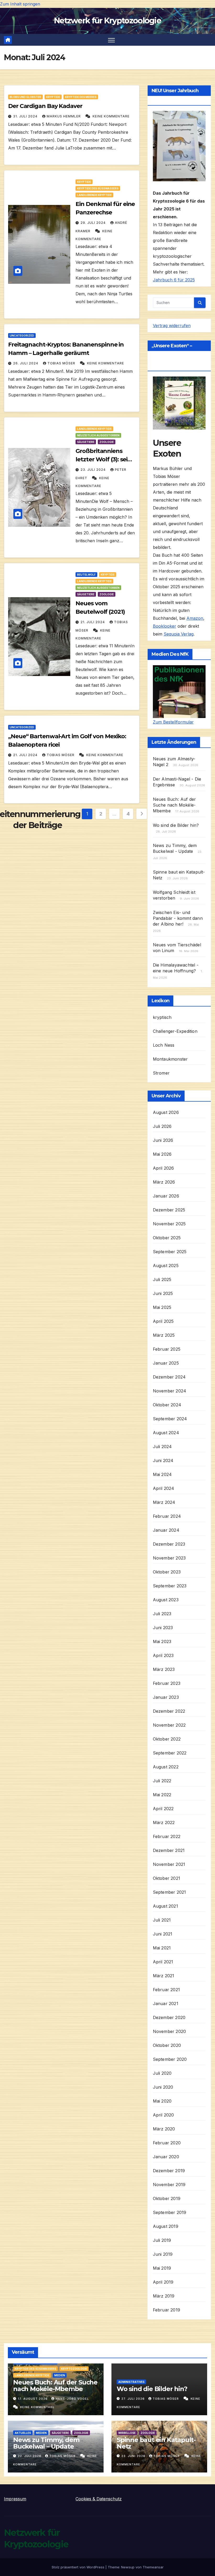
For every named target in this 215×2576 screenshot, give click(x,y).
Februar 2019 (166, 2310)
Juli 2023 (162, 1614)
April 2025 (163, 1321)
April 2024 (164, 1488)
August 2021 (165, 1906)
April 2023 (163, 1655)
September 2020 (170, 2059)
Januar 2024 (166, 1530)
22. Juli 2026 (30, 2456)
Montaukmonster (170, 1059)
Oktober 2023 (167, 1572)
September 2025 (170, 1252)
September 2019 (170, 2212)
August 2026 (166, 1112)
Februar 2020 (167, 2143)
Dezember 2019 (169, 2171)
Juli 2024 (162, 1447)
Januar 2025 (166, 1363)
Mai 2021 (162, 1948)
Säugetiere (86, 442)
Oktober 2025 (167, 1238)
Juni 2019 (163, 2254)
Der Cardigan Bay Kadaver (45, 106)
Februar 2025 (167, 1349)
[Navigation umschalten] (112, 40)
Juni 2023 (163, 1628)
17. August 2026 (33, 2399)
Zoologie (107, 442)
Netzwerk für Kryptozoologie (107, 21)
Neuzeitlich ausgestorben (98, 435)
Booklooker (165, 626)
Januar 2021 (166, 2004)
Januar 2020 (166, 2157)
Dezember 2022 (169, 1711)
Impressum (15, 2499)
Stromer (161, 1073)
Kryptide (53, 97)
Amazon (195, 618)
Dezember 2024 (169, 1377)
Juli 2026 (162, 1126)
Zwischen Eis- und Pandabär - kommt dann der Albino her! (178, 918)
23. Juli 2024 (94, 470)
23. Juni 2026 (134, 2456)
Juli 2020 (162, 2073)
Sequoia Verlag (179, 634)
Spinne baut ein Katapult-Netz (156, 2443)
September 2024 (170, 1419)
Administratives (131, 2382)
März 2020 (164, 2129)
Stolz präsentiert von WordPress (79, 2567)
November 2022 (169, 1725)
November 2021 (169, 1864)
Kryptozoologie (74, 2369)
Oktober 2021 (166, 1878)
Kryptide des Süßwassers (98, 188)
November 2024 (170, 1391)
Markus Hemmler (64, 116)
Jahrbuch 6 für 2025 (174, 280)
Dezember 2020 (169, 2017)
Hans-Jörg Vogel (72, 2399)
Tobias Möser (62, 363)
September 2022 (170, 1753)
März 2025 (164, 1335)
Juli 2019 (162, 2240)
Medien (60, 2375)
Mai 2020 (162, 2101)
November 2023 (169, 1558)
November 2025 (169, 1224)
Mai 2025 (162, 1307)
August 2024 (166, 1433)
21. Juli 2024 (93, 622)
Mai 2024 (162, 1474)
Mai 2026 (162, 1154)
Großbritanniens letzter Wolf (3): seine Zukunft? (105, 459)
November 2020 (170, 2031)
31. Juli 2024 (26, 116)
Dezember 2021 (169, 1850)
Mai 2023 (162, 1641)
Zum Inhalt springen (20, 4)
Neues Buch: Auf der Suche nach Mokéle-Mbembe (174, 805)
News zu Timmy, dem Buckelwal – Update (46, 2443)
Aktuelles (23, 2433)
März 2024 (164, 1502)
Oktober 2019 (167, 2198)
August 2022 (166, 1767)
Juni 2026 (163, 1140)
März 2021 (164, 1976)
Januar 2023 (166, 1697)
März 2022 (164, 1823)
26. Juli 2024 (26, 363)
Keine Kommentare (111, 116)
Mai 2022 (162, 1795)
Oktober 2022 (167, 1739)
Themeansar (153, 2567)
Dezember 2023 (169, 1544)
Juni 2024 (163, 1460)
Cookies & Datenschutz (99, 2499)
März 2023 (164, 1669)
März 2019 (164, 2296)
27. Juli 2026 (134, 2399)
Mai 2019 (162, 2268)
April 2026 (163, 1168)
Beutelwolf (86, 575)
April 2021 (163, 1962)
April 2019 (163, 2282)
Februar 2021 (166, 1990)
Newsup (128, 2567)
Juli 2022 (162, 1781)
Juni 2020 (163, 2087)
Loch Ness (164, 1045)
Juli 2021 (162, 1920)
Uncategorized (22, 335)
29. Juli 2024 (94, 223)
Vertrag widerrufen (172, 326)
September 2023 (170, 1586)
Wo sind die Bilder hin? (176, 825)
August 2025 (166, 1266)
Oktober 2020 (167, 2045)
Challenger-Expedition (175, 1031)
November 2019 (169, 2185)
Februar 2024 (167, 1516)
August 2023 (166, 1600)
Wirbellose (127, 2433)
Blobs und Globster (25, 97)
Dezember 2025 (169, 1210)
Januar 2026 (166, 1196)
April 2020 (163, 2115)
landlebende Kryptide (94, 195)
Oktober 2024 (167, 1405)
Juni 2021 (163, 1934)
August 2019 (166, 2226)
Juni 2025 (163, 1293)
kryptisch (162, 1017)
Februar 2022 (167, 1836)
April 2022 (163, 1809)
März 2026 (164, 1182)
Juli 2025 (162, 1279)
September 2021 (170, 1892)
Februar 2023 (167, 1683)
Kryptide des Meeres (81, 97)
